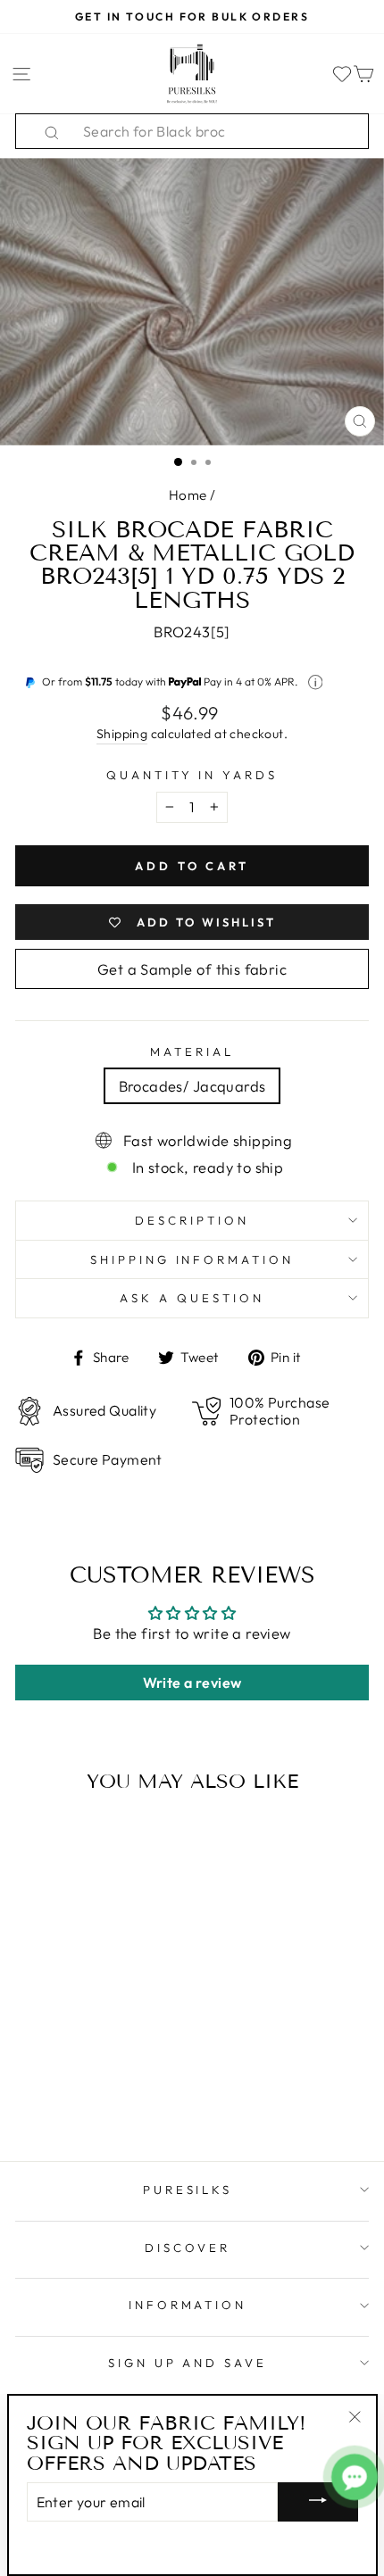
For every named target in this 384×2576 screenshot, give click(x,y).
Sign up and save (188, 2363)
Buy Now (83, 2095)
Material (192, 1051)
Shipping (122, 734)
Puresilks (188, 2190)
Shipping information (192, 1259)
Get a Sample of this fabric (192, 969)
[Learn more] (316, 682)
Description (192, 1220)
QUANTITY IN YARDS (192, 775)
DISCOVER (188, 2248)
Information (188, 2305)
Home (188, 495)
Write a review (192, 1683)
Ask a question (192, 1298)
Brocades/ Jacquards (192, 1086)
